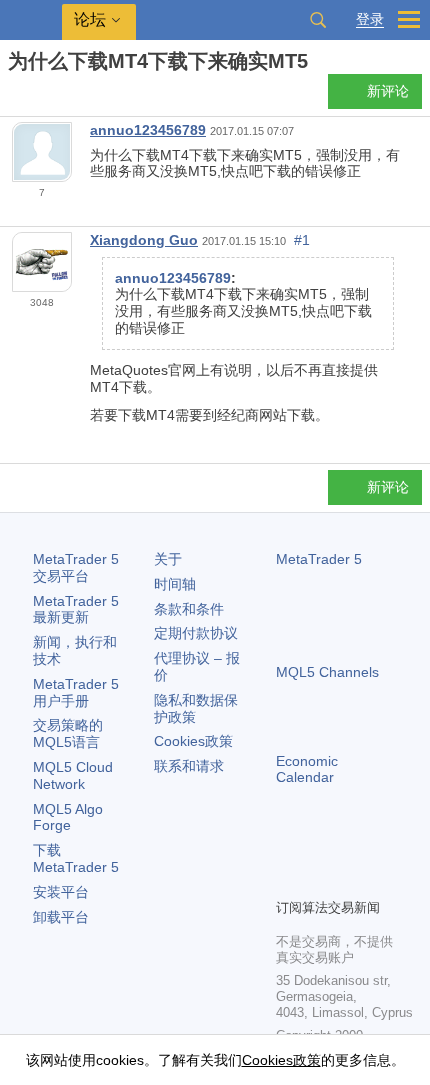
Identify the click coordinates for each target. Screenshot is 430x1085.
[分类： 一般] (38, 97)
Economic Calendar (307, 769)
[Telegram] (320, 848)
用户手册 (76, 692)
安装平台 (61, 892)
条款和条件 (189, 609)
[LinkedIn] (288, 880)
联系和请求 (189, 766)
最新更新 (76, 609)
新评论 (388, 91)
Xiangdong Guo (144, 240)
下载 (76, 858)
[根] (14, 96)
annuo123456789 (148, 130)
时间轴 (175, 584)
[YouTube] (384, 848)
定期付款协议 (196, 633)
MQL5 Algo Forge (68, 817)
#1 (302, 240)
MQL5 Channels (327, 672)
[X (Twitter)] (352, 848)
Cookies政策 (193, 741)
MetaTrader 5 (319, 559)
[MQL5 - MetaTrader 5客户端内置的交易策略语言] (31, 20)
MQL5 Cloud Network (73, 775)
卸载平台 (61, 917)
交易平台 (76, 567)
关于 (168, 559)
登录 (370, 19)
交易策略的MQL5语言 (68, 733)
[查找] (318, 20)
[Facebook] (288, 848)
